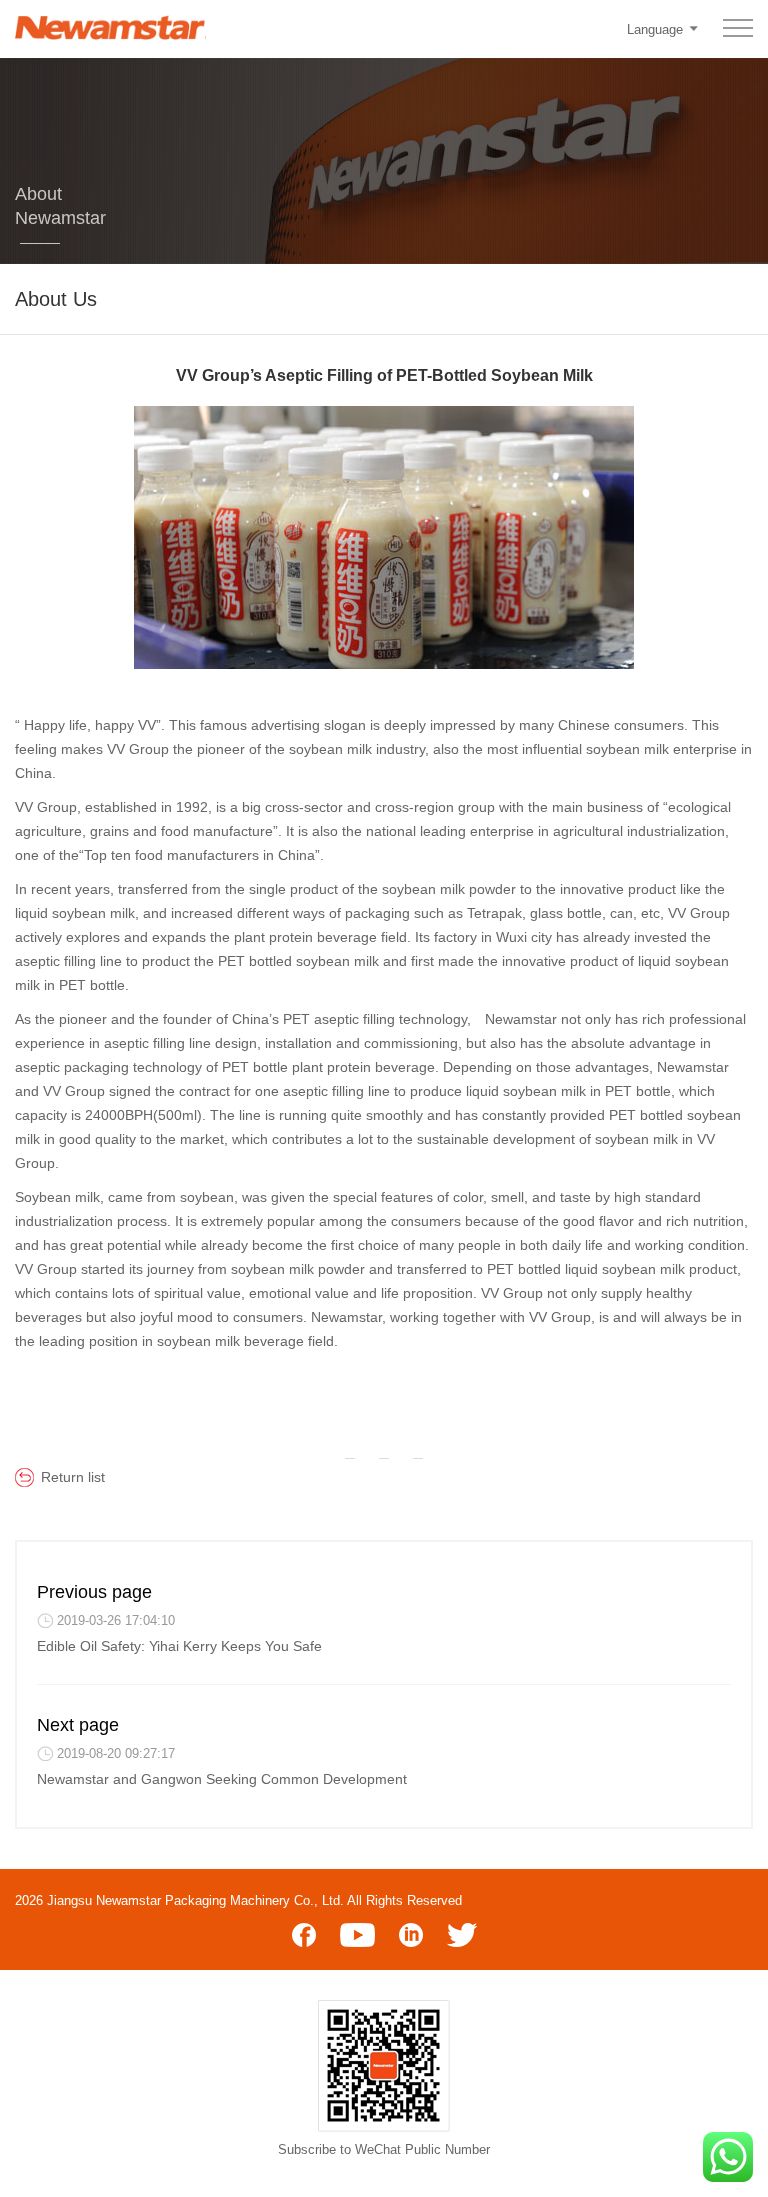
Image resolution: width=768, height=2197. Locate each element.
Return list (73, 1477)
